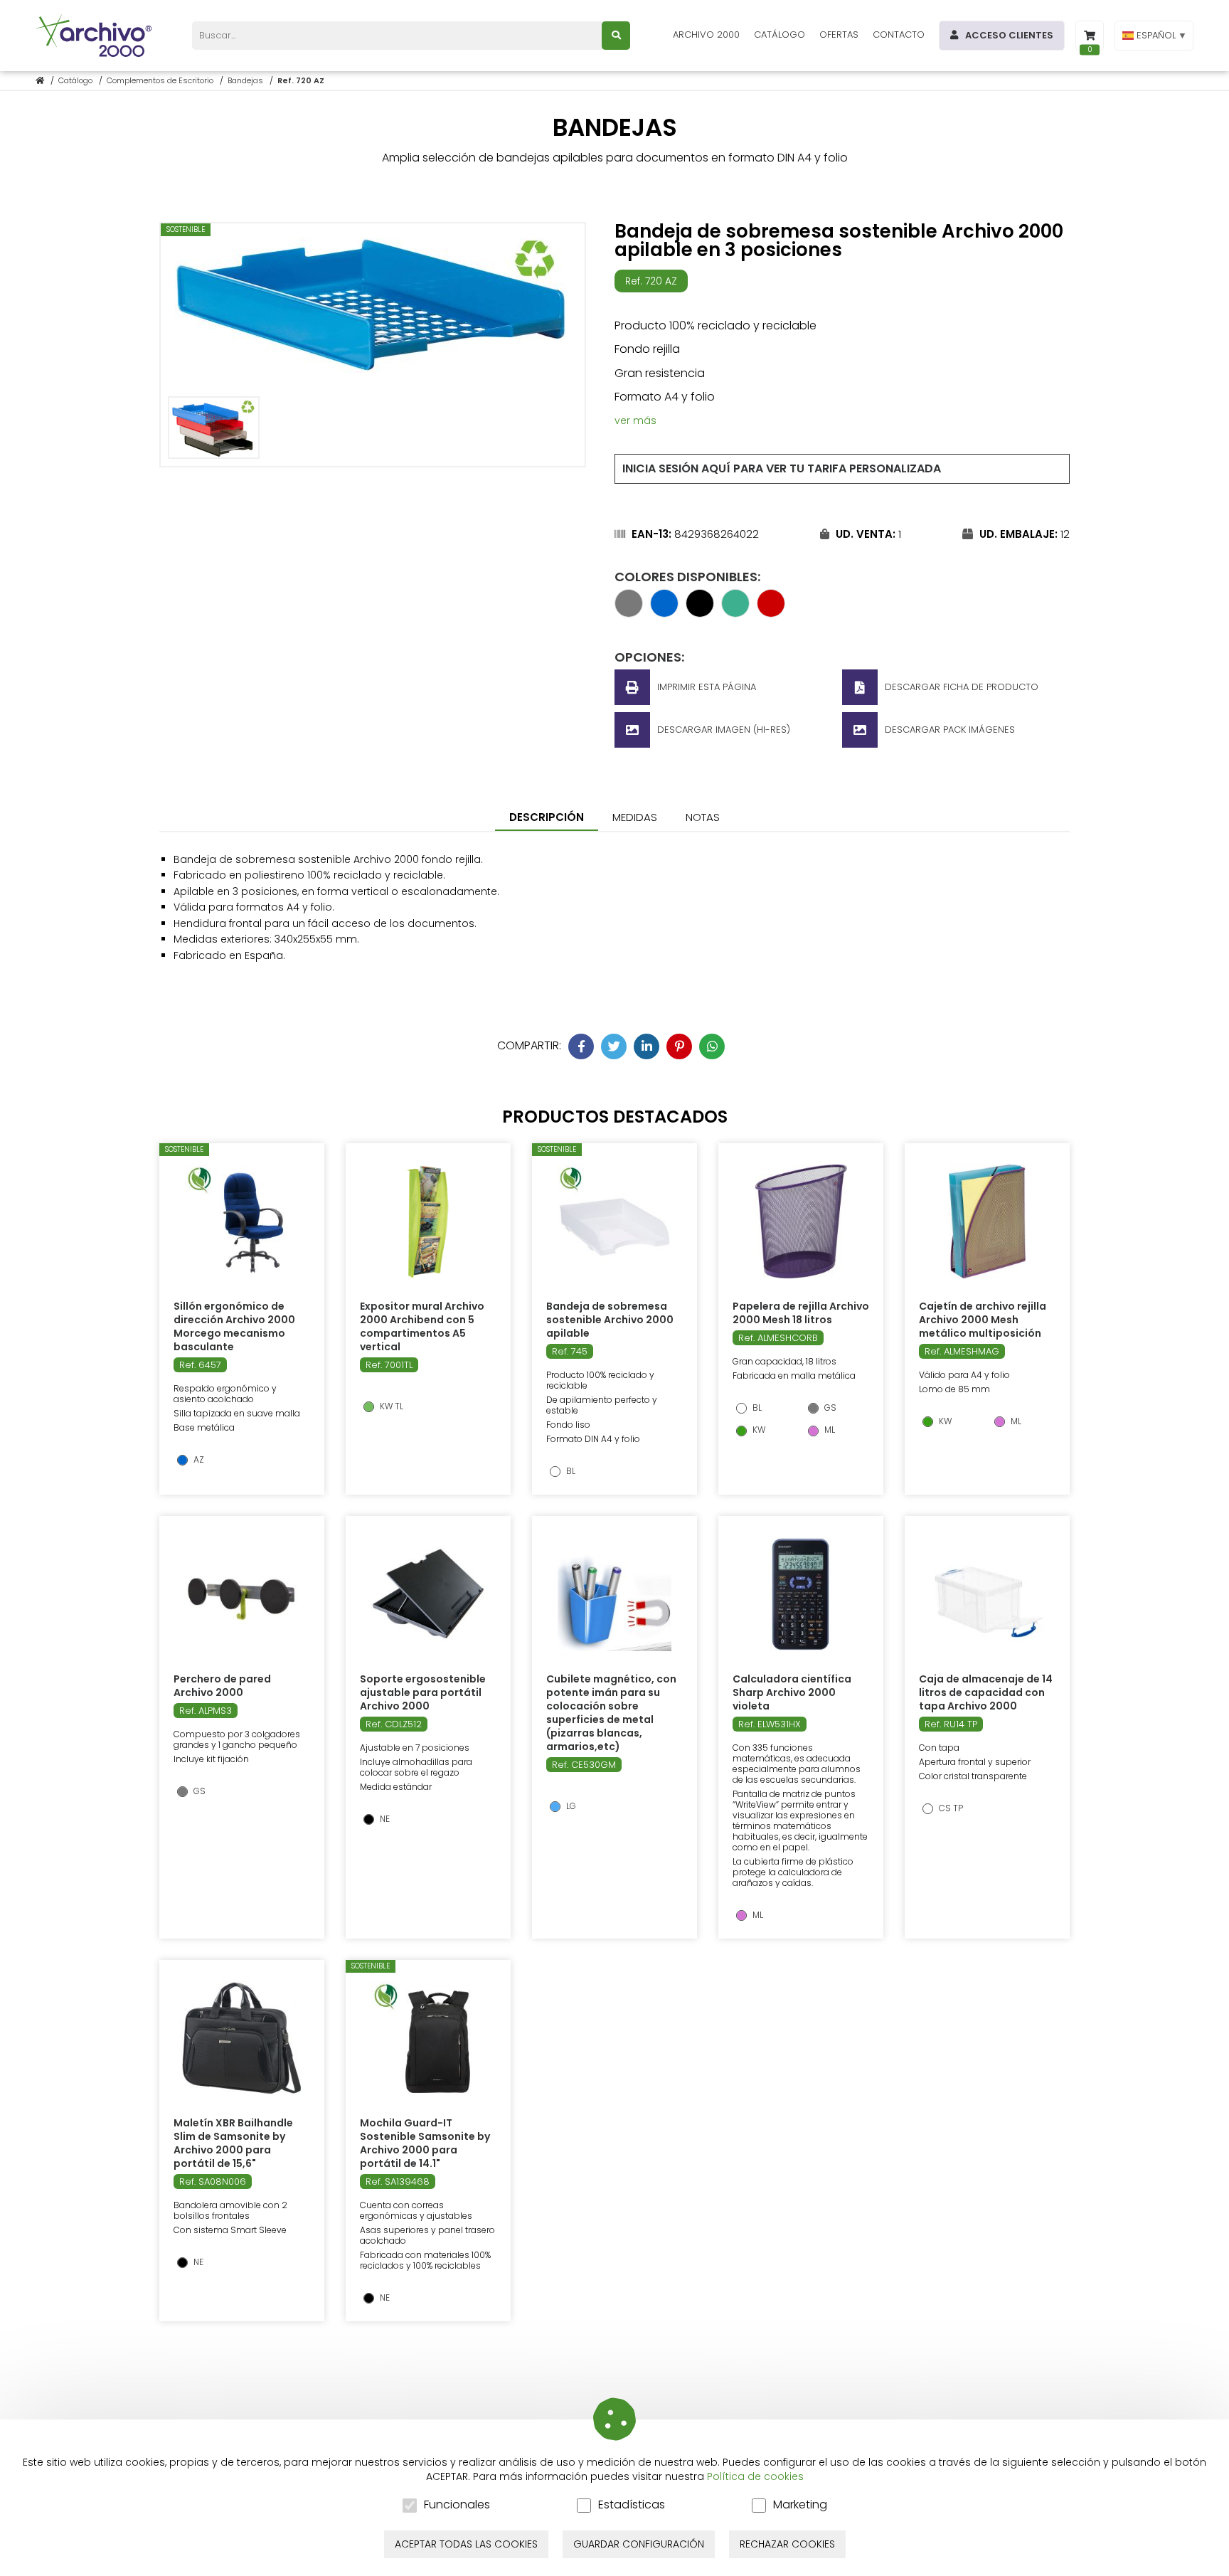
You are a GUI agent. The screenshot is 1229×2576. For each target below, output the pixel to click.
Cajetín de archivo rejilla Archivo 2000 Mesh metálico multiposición (983, 1320)
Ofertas (839, 35)
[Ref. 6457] (242, 1221)
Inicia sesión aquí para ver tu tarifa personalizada (782, 468)
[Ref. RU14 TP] (987, 1594)
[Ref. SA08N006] (241, 2038)
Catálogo (780, 35)
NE (384, 1819)
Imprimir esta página (707, 687)
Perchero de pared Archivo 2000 (222, 1686)
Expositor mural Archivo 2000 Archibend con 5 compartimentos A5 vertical (422, 1326)
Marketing (800, 2505)
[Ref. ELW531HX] (801, 1594)
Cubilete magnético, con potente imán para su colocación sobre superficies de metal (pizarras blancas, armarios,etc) (611, 1713)
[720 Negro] (700, 613)
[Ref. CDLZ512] (428, 1594)
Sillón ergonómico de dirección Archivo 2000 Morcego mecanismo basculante (234, 1326)
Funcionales (457, 2505)
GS (829, 1408)
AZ (198, 1460)
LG (570, 1806)
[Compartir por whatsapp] (712, 1046)
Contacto (899, 35)
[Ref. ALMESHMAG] (987, 1221)
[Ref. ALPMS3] (242, 1594)
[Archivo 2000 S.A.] (96, 36)
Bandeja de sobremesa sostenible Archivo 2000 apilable (610, 1320)
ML (829, 1430)
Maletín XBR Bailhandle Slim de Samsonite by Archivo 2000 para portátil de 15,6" (233, 2143)
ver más (635, 420)
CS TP (950, 1808)
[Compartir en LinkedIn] (647, 1046)
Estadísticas (632, 2505)
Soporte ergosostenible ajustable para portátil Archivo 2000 (423, 1692)
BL (570, 1471)
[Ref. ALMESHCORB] (801, 1221)
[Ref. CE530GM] (614, 1594)
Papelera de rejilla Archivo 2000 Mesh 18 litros (801, 1313)
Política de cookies (755, 2476)
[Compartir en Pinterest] (679, 1046)
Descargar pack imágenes (950, 730)
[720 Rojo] (771, 613)
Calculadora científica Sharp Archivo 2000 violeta (792, 1692)
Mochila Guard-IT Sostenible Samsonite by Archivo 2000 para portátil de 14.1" (425, 2143)
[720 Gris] (629, 613)
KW (758, 1430)
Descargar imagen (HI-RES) (724, 730)
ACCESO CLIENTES (1009, 35)
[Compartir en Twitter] (614, 1046)
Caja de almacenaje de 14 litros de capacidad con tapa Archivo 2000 (986, 1692)
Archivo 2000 (706, 35)
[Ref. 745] (614, 1221)
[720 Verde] (735, 613)
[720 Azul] (664, 613)
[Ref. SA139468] (428, 2038)
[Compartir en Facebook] (581, 1046)
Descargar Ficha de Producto (962, 687)
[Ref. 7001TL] (428, 1221)
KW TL (390, 1406)
